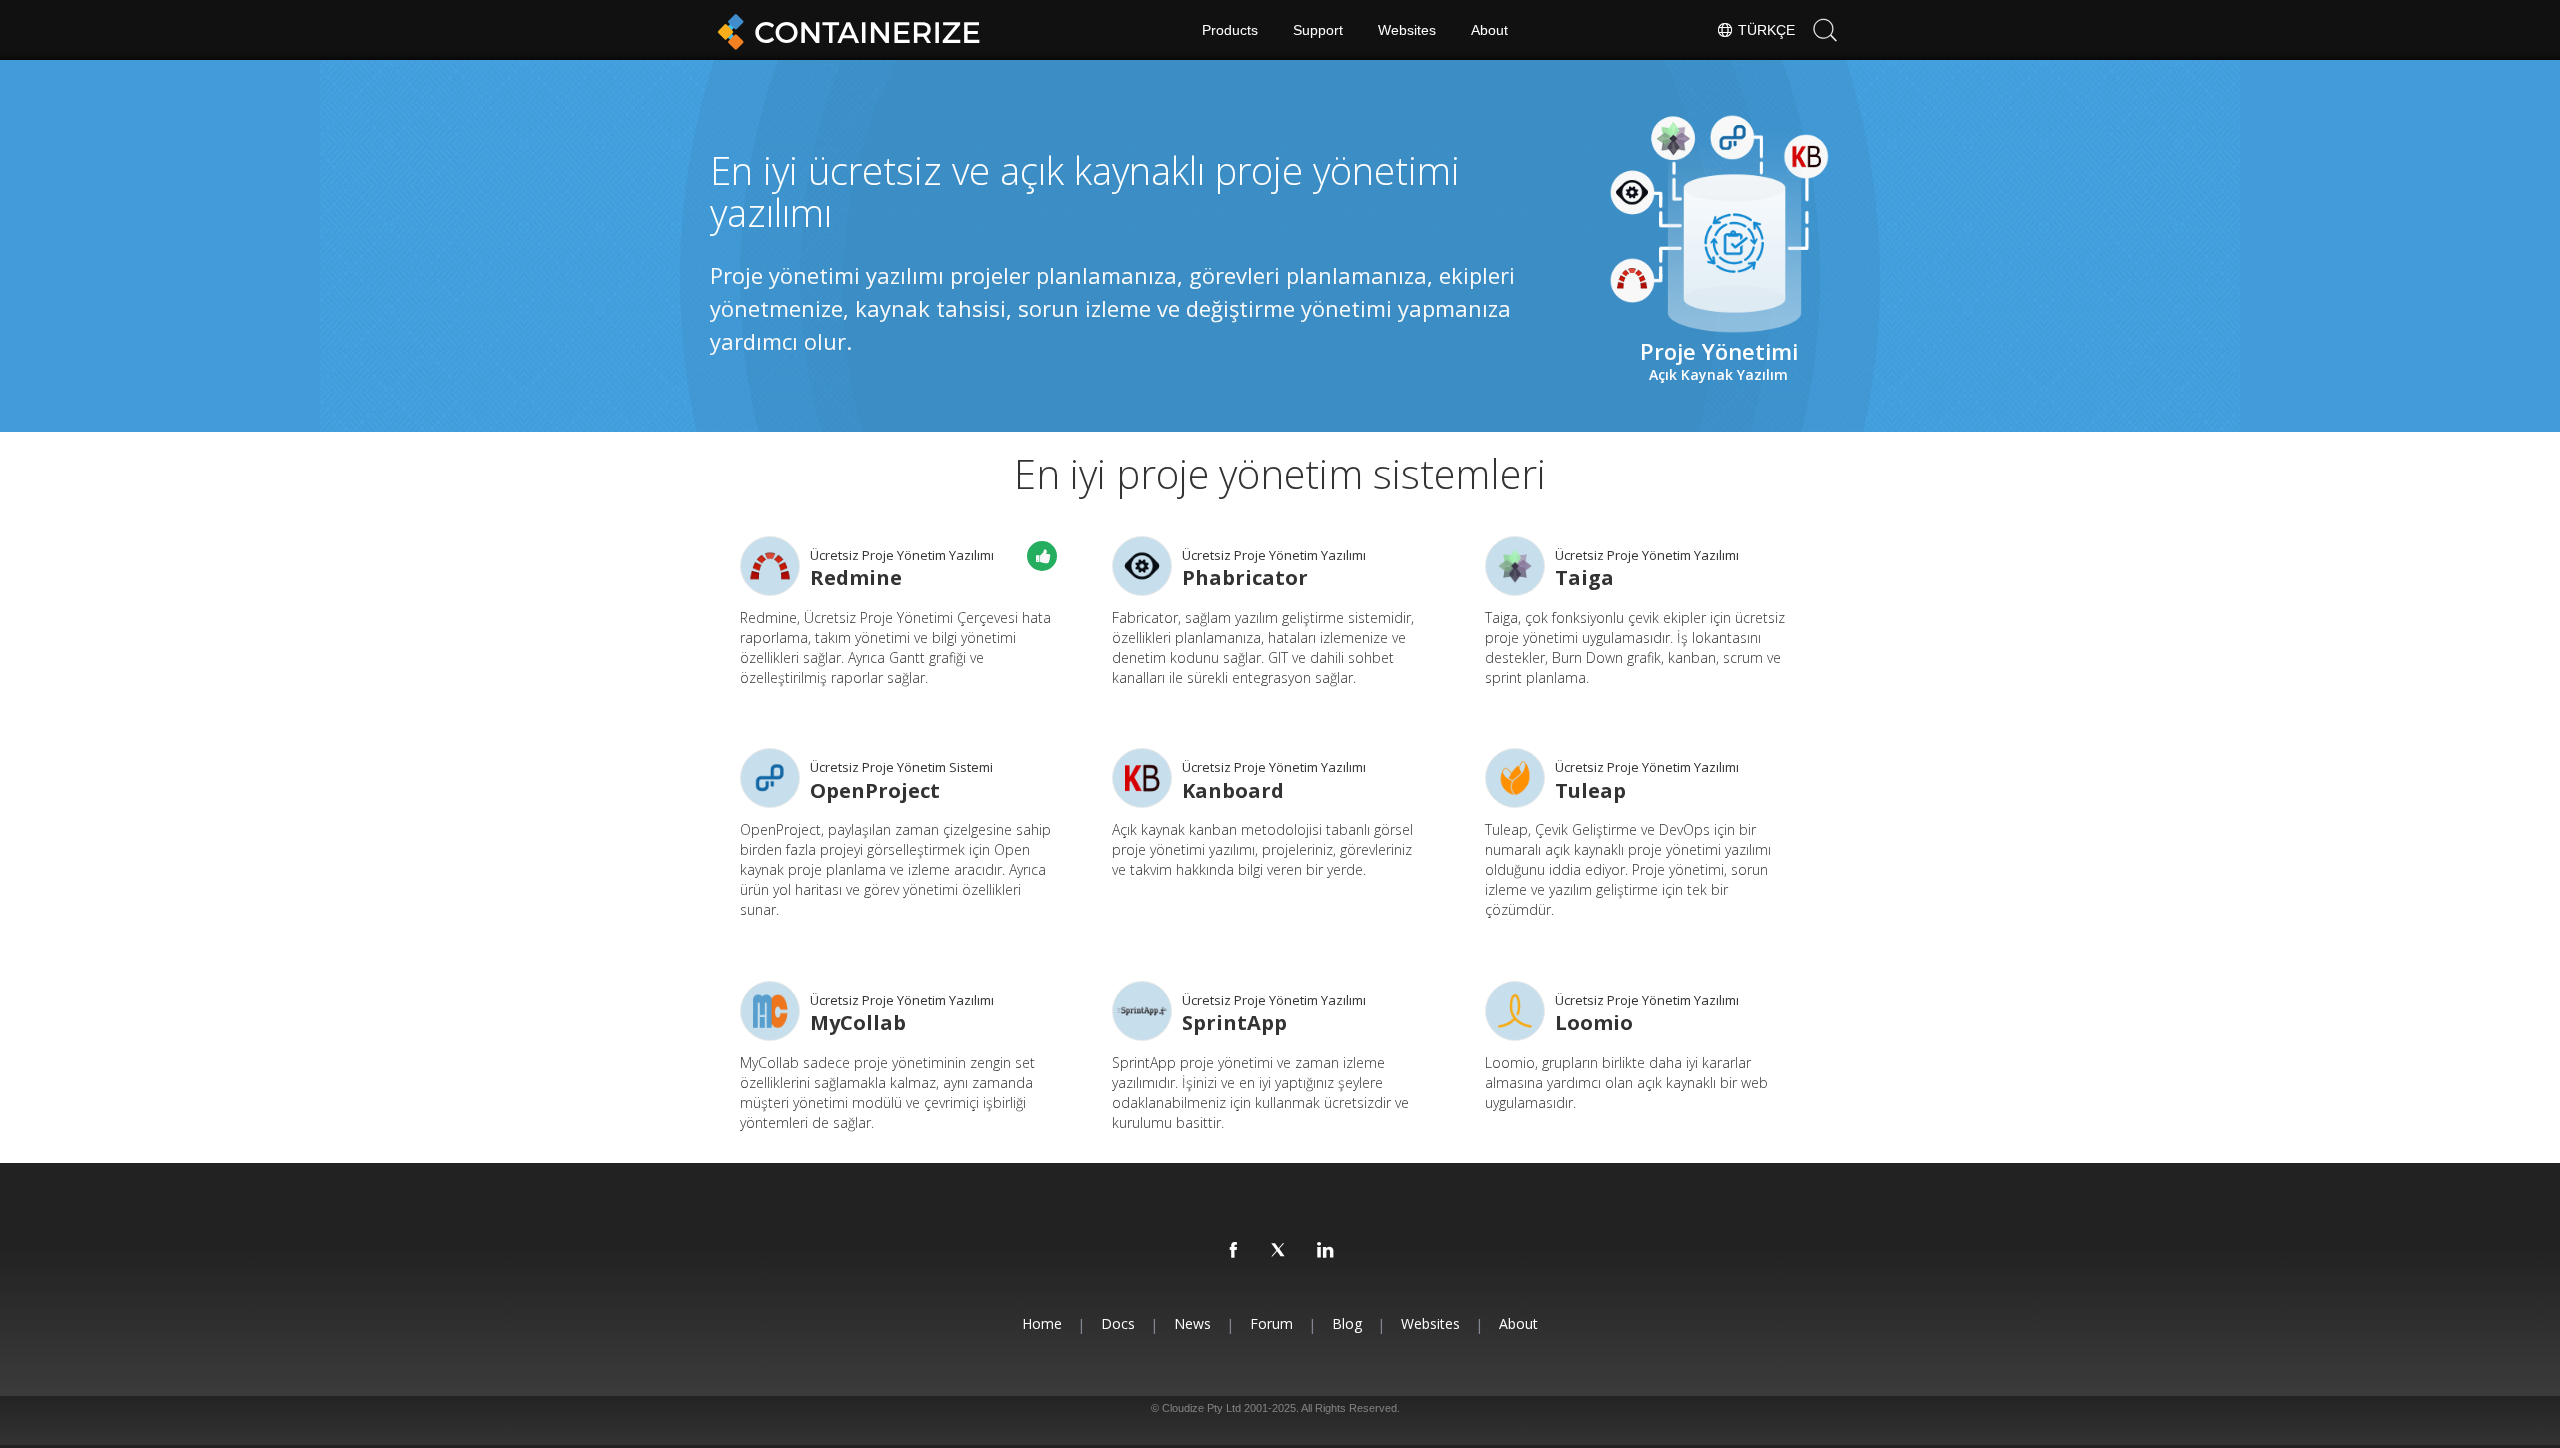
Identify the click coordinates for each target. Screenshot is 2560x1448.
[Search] (1825, 30)
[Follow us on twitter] (1280, 1251)
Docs (1118, 1323)
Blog (1347, 1323)
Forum (1271, 1323)
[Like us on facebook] (1234, 1251)
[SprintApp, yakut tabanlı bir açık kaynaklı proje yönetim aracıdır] (1142, 1011)
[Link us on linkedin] (1326, 1251)
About (1489, 30)
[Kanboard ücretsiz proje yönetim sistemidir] (1142, 778)
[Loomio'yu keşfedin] (1515, 1011)
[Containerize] (845, 30)
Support (1318, 30)
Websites (1407, 30)
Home (1042, 1323)
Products (1230, 30)
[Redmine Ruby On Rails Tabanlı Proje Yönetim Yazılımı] (770, 566)
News (1192, 1323)
